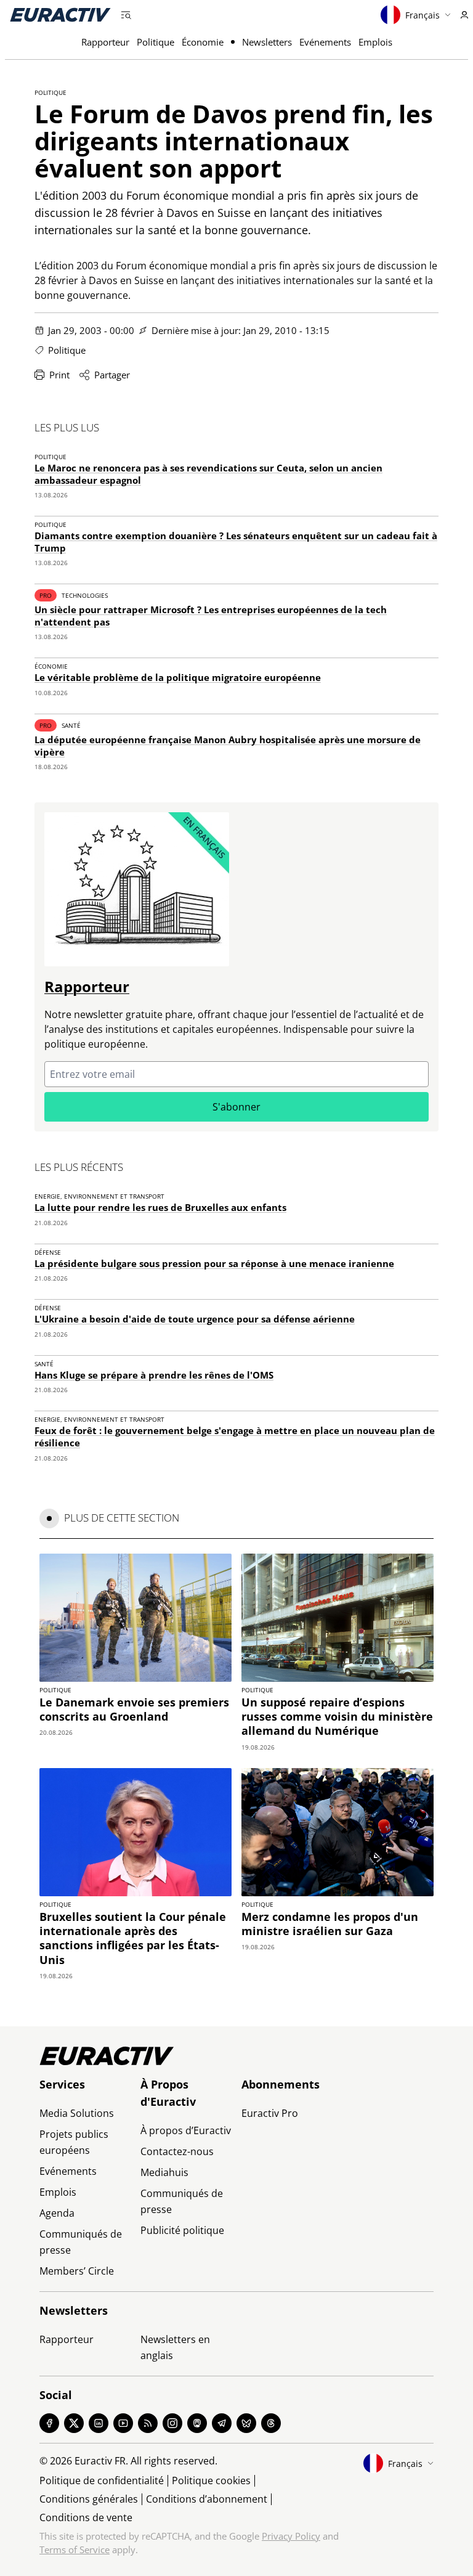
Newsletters (267, 42)
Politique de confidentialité (102, 2480)
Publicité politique (182, 2230)
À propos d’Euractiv (186, 2130)
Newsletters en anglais (175, 2347)
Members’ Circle (77, 2271)
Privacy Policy (291, 2536)
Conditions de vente (86, 2517)
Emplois (375, 42)
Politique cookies (211, 2480)
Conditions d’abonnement (207, 2499)
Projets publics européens (74, 2142)
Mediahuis (164, 2172)
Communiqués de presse (81, 2242)
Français (422, 15)
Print (59, 375)
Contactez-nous (177, 2151)
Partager (112, 375)
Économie (203, 42)
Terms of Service (75, 2550)
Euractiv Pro (270, 2113)
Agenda (57, 2213)
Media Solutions (77, 2113)
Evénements (325, 42)
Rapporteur (105, 42)
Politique (156, 42)
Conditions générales (89, 2499)
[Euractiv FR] (60, 15)
